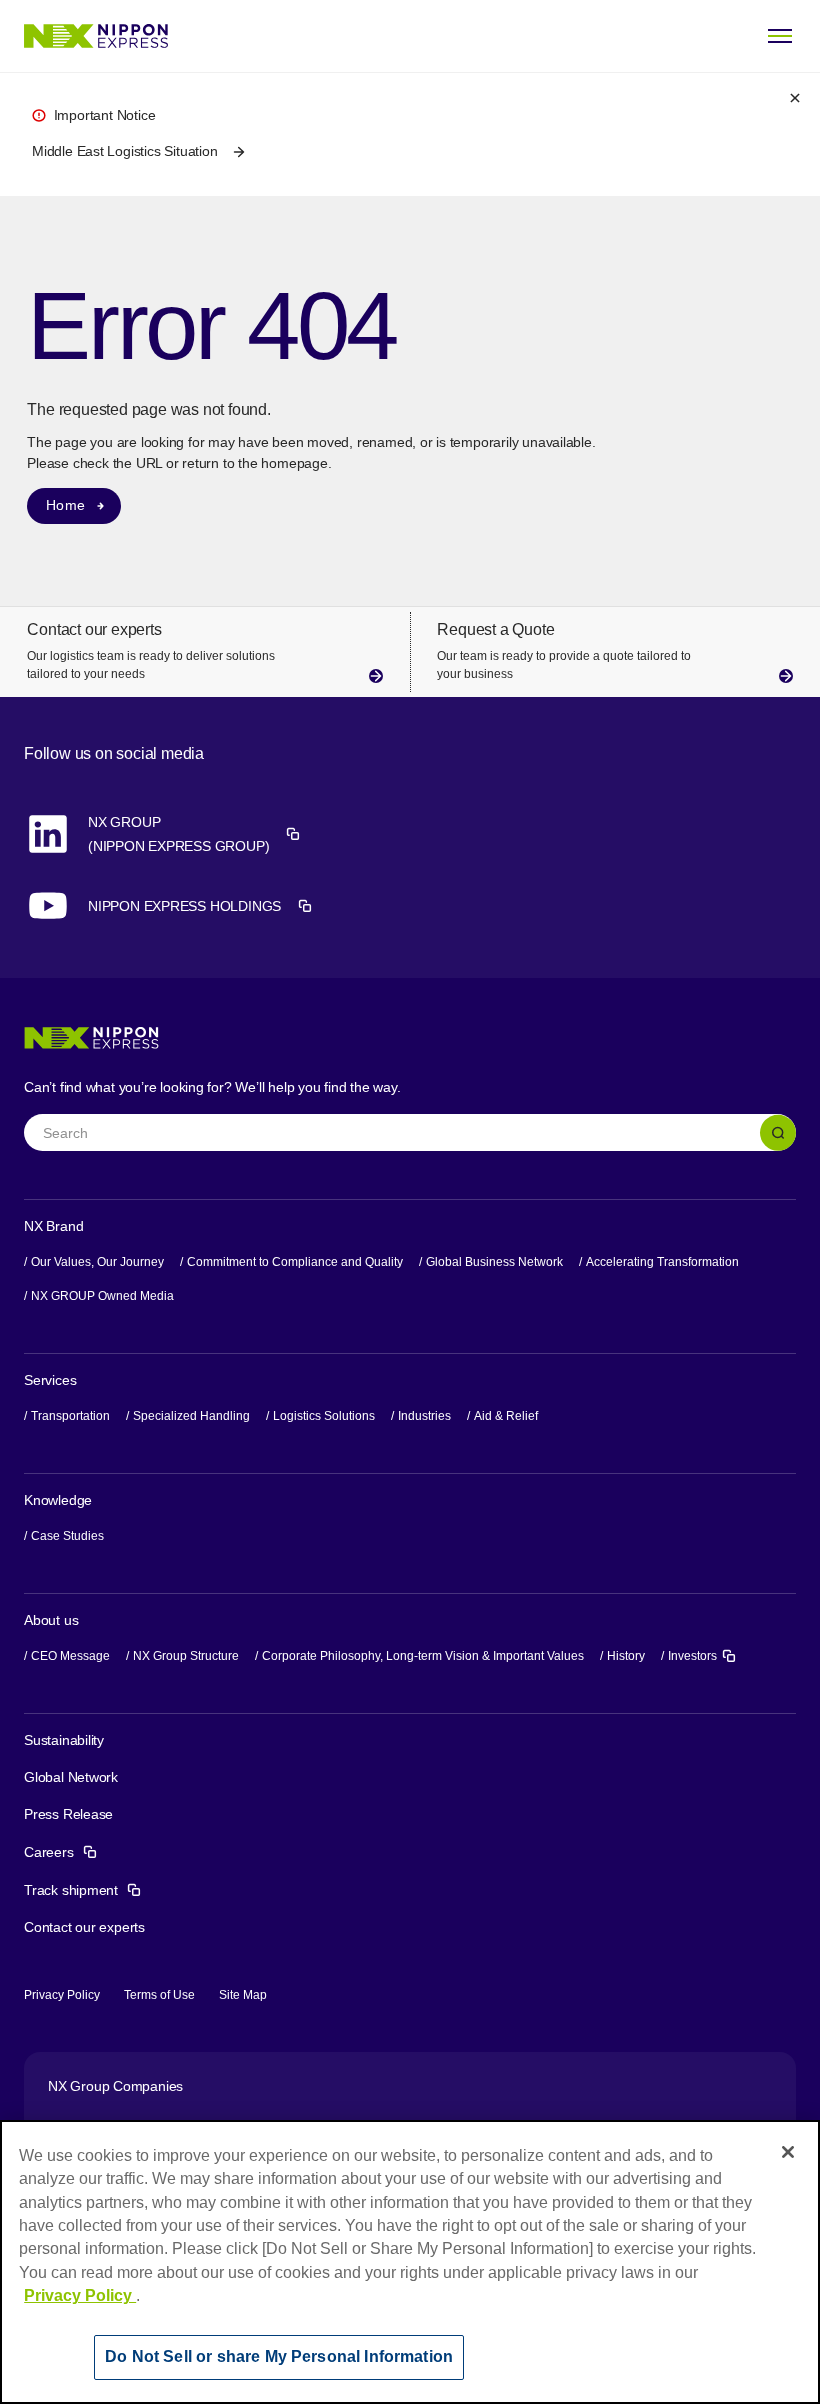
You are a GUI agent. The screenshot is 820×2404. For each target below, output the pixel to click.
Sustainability (64, 1740)
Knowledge (58, 1500)
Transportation (70, 1416)
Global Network (71, 1777)
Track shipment (83, 1890)
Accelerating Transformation (662, 1262)
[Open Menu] (780, 36)
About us (51, 1620)
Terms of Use (159, 1995)
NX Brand (53, 1226)
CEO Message (70, 1656)
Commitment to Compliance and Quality (295, 1262)
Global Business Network (494, 1262)
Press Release (68, 1814)
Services (50, 1380)
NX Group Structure (186, 1656)
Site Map (243, 1995)
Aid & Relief (506, 1416)
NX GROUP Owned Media (102, 1296)
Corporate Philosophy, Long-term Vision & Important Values (423, 1656)
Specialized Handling (191, 1416)
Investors (702, 1655)
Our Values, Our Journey (97, 1262)
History (626, 1656)
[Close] (788, 2152)
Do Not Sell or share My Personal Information (279, 2356)
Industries (424, 1416)
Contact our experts (84, 1927)
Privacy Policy (62, 1995)
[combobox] (410, 1132)
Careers (61, 1852)
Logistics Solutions (324, 1416)
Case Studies (67, 1536)
